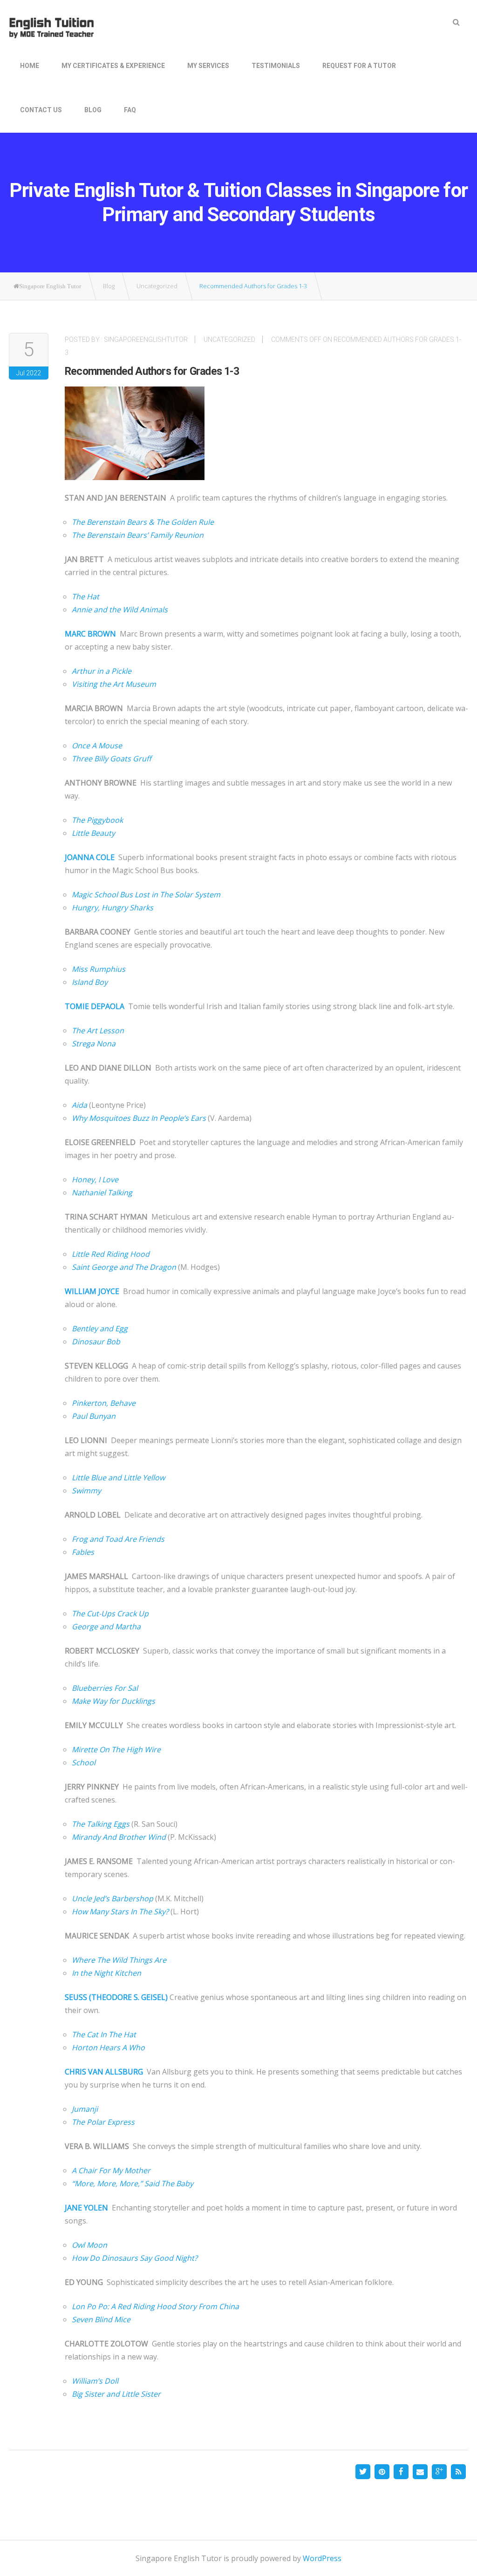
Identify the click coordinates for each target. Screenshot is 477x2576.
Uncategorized (229, 339)
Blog (93, 110)
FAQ (130, 110)
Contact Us (41, 110)
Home (30, 66)
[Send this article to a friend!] (420, 2472)
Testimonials (276, 66)
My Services (208, 66)
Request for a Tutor (359, 66)
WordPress (322, 2558)
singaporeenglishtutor (146, 339)
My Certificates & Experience (113, 66)
